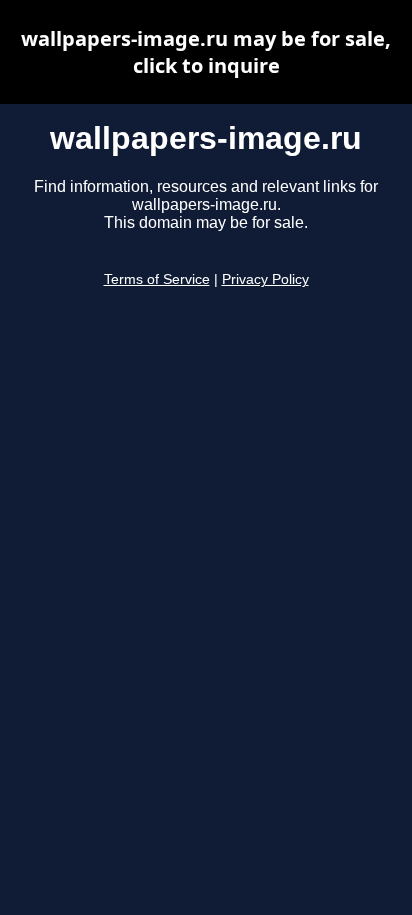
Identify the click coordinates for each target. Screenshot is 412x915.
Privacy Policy (265, 279)
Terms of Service (157, 279)
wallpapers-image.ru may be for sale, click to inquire (206, 52)
